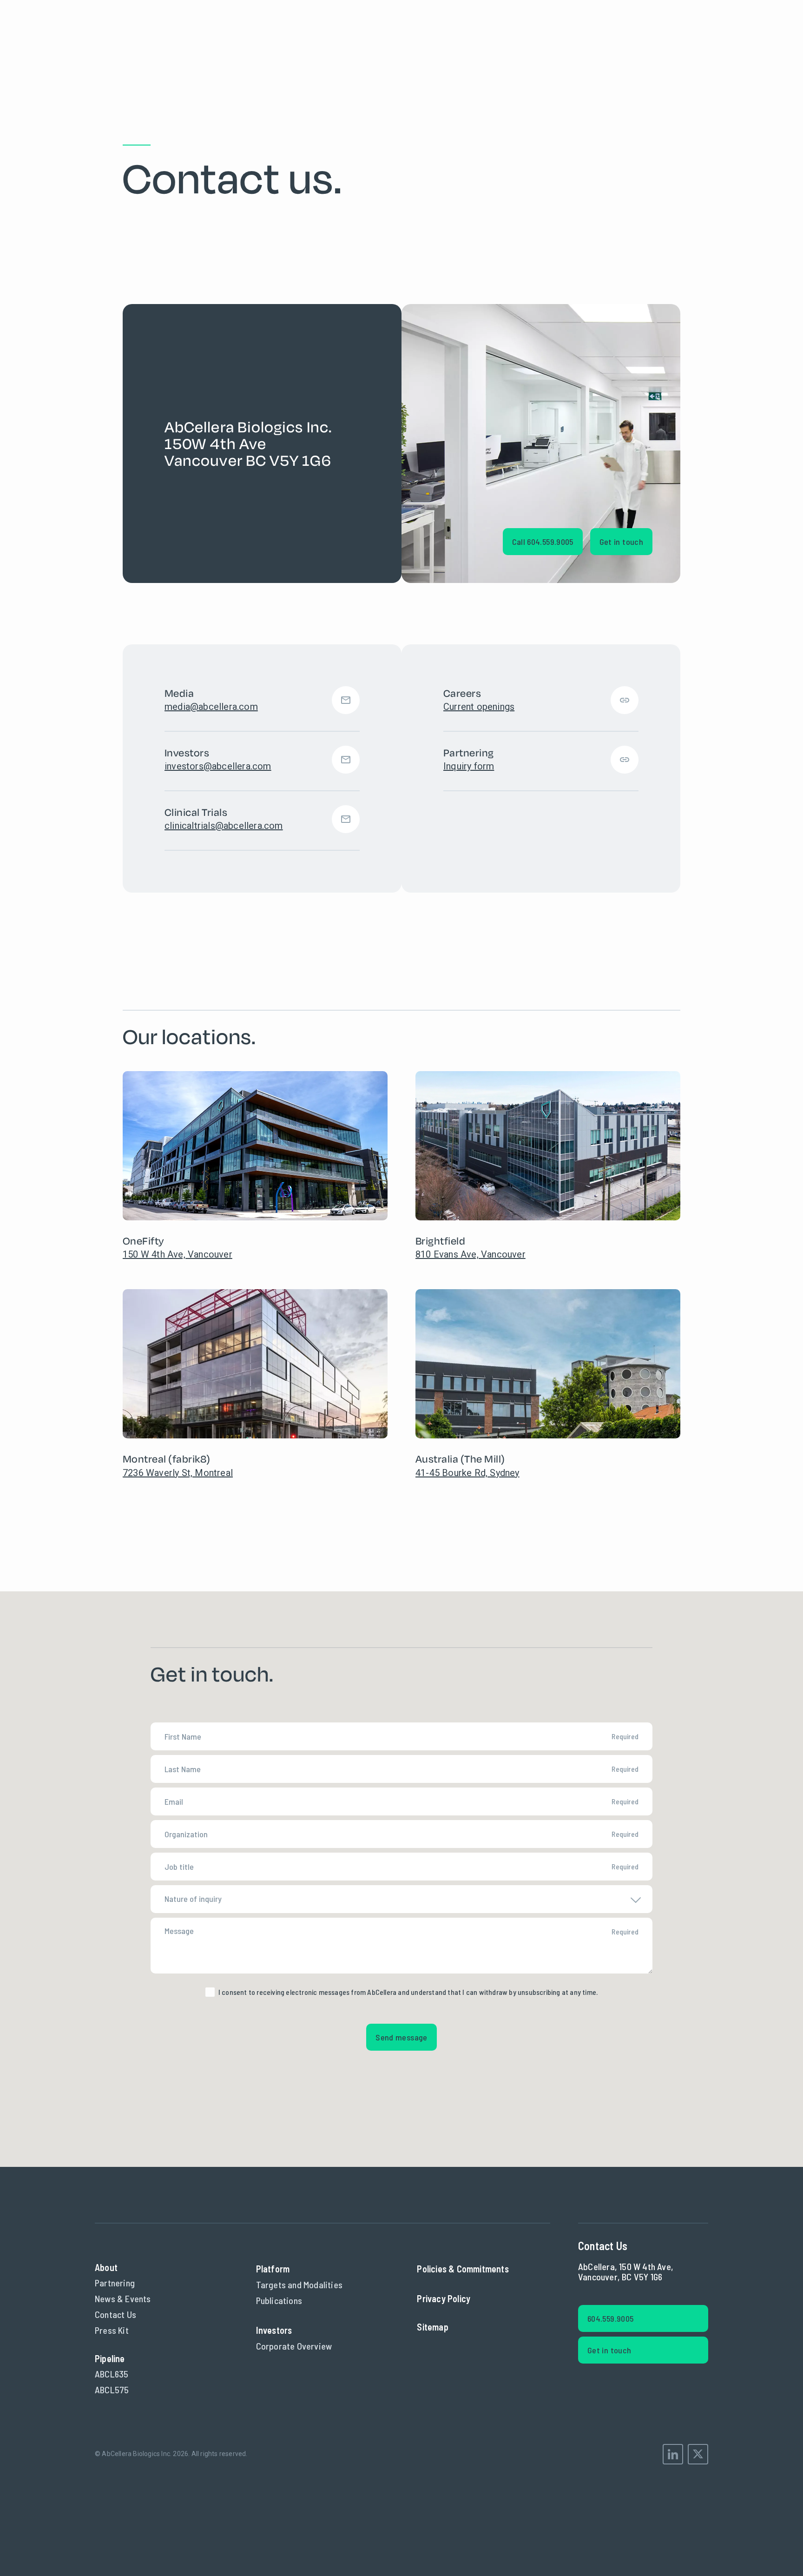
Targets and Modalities (299, 2285)
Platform (273, 2269)
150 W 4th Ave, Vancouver (178, 1254)
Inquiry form (469, 766)
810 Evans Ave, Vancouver (471, 1254)
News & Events (123, 2298)
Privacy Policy (444, 2298)
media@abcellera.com (211, 707)
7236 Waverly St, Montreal (178, 1473)
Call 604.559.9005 (543, 542)
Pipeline (110, 2358)
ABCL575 (112, 2390)
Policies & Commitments (463, 2269)
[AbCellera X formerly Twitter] (698, 2454)
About (106, 2267)
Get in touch (621, 542)
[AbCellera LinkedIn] (673, 2454)
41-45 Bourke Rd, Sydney (467, 1473)
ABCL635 (112, 2374)
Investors (274, 2330)
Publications (279, 2300)
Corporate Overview (294, 2346)
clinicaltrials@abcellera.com (224, 826)
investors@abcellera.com (218, 766)
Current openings (479, 707)
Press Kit (112, 2330)
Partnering (115, 2283)
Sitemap (432, 2327)
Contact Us (115, 2314)
